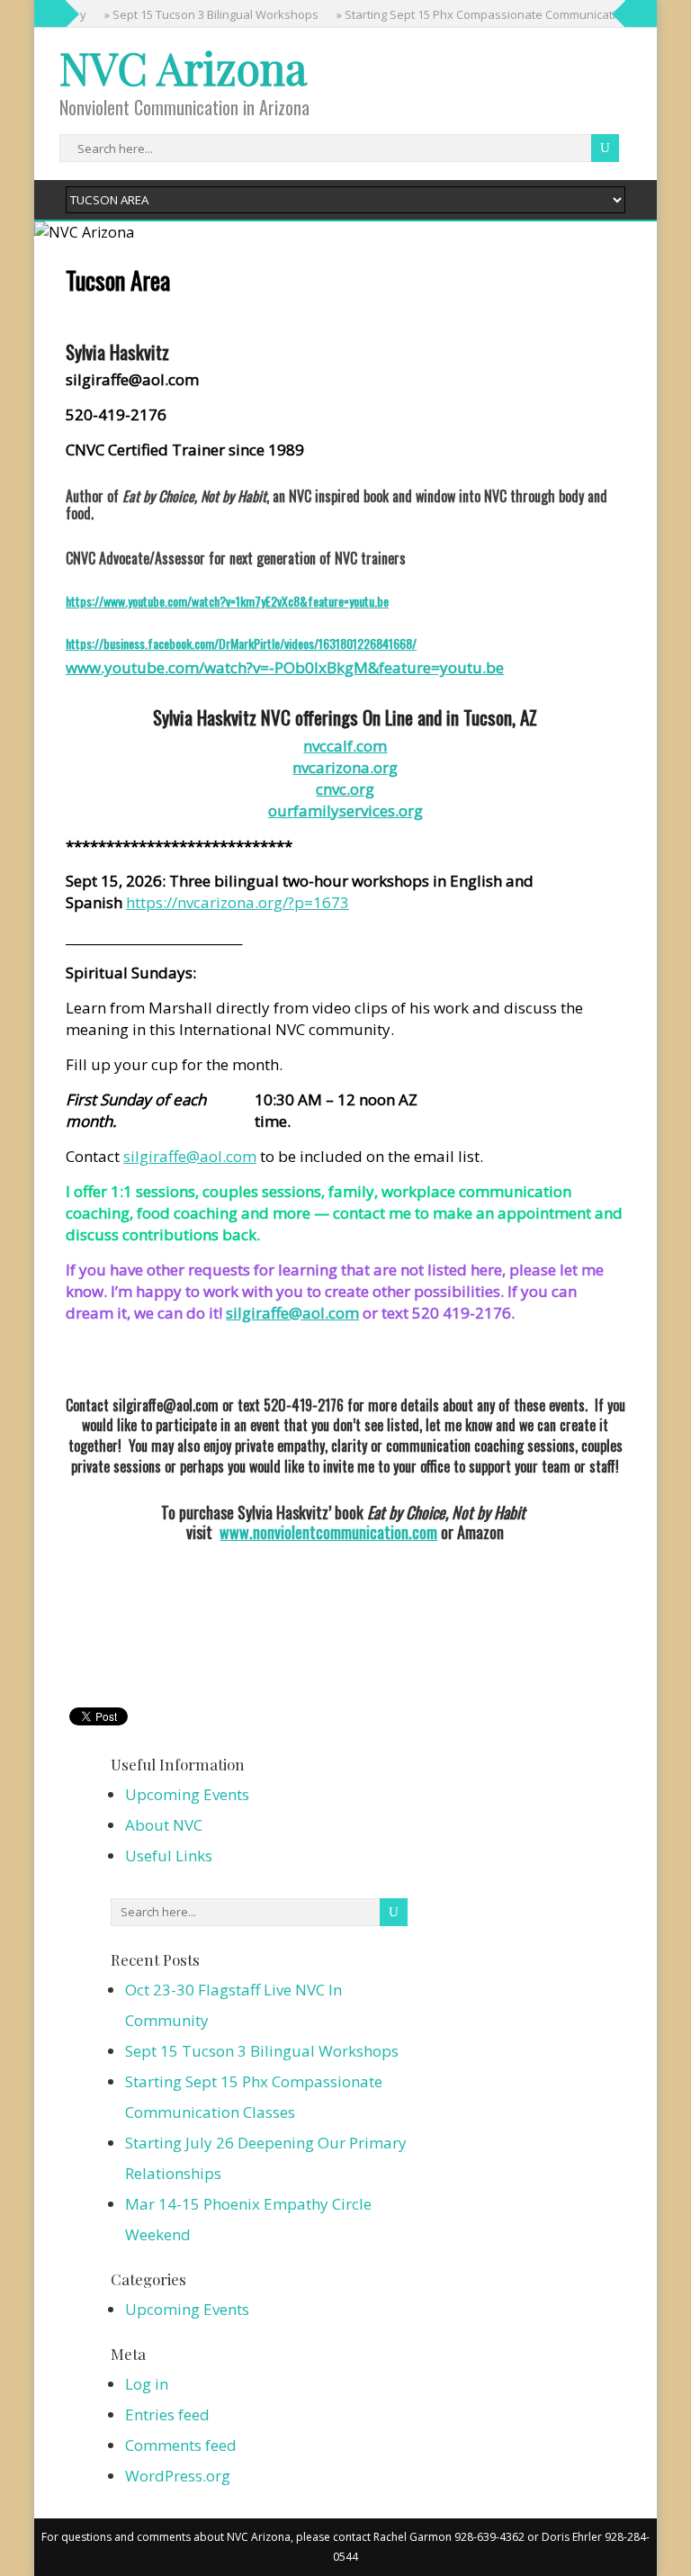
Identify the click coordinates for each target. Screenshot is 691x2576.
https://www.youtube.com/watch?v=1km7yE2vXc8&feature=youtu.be (227, 601)
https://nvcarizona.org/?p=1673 (238, 902)
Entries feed (167, 2414)
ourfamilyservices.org (345, 811)
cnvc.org (345, 789)
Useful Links (169, 1855)
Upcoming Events (187, 1794)
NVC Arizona (183, 68)
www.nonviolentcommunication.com (328, 1532)
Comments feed (181, 2445)
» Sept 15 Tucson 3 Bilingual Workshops (197, 14)
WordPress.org (178, 2476)
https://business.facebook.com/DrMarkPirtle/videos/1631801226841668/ (241, 643)
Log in (147, 2384)
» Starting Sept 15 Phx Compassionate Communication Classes (492, 14)
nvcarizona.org (345, 767)
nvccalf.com (345, 746)
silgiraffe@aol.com (190, 1156)
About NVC (164, 1825)
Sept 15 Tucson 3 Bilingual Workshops (262, 2051)
